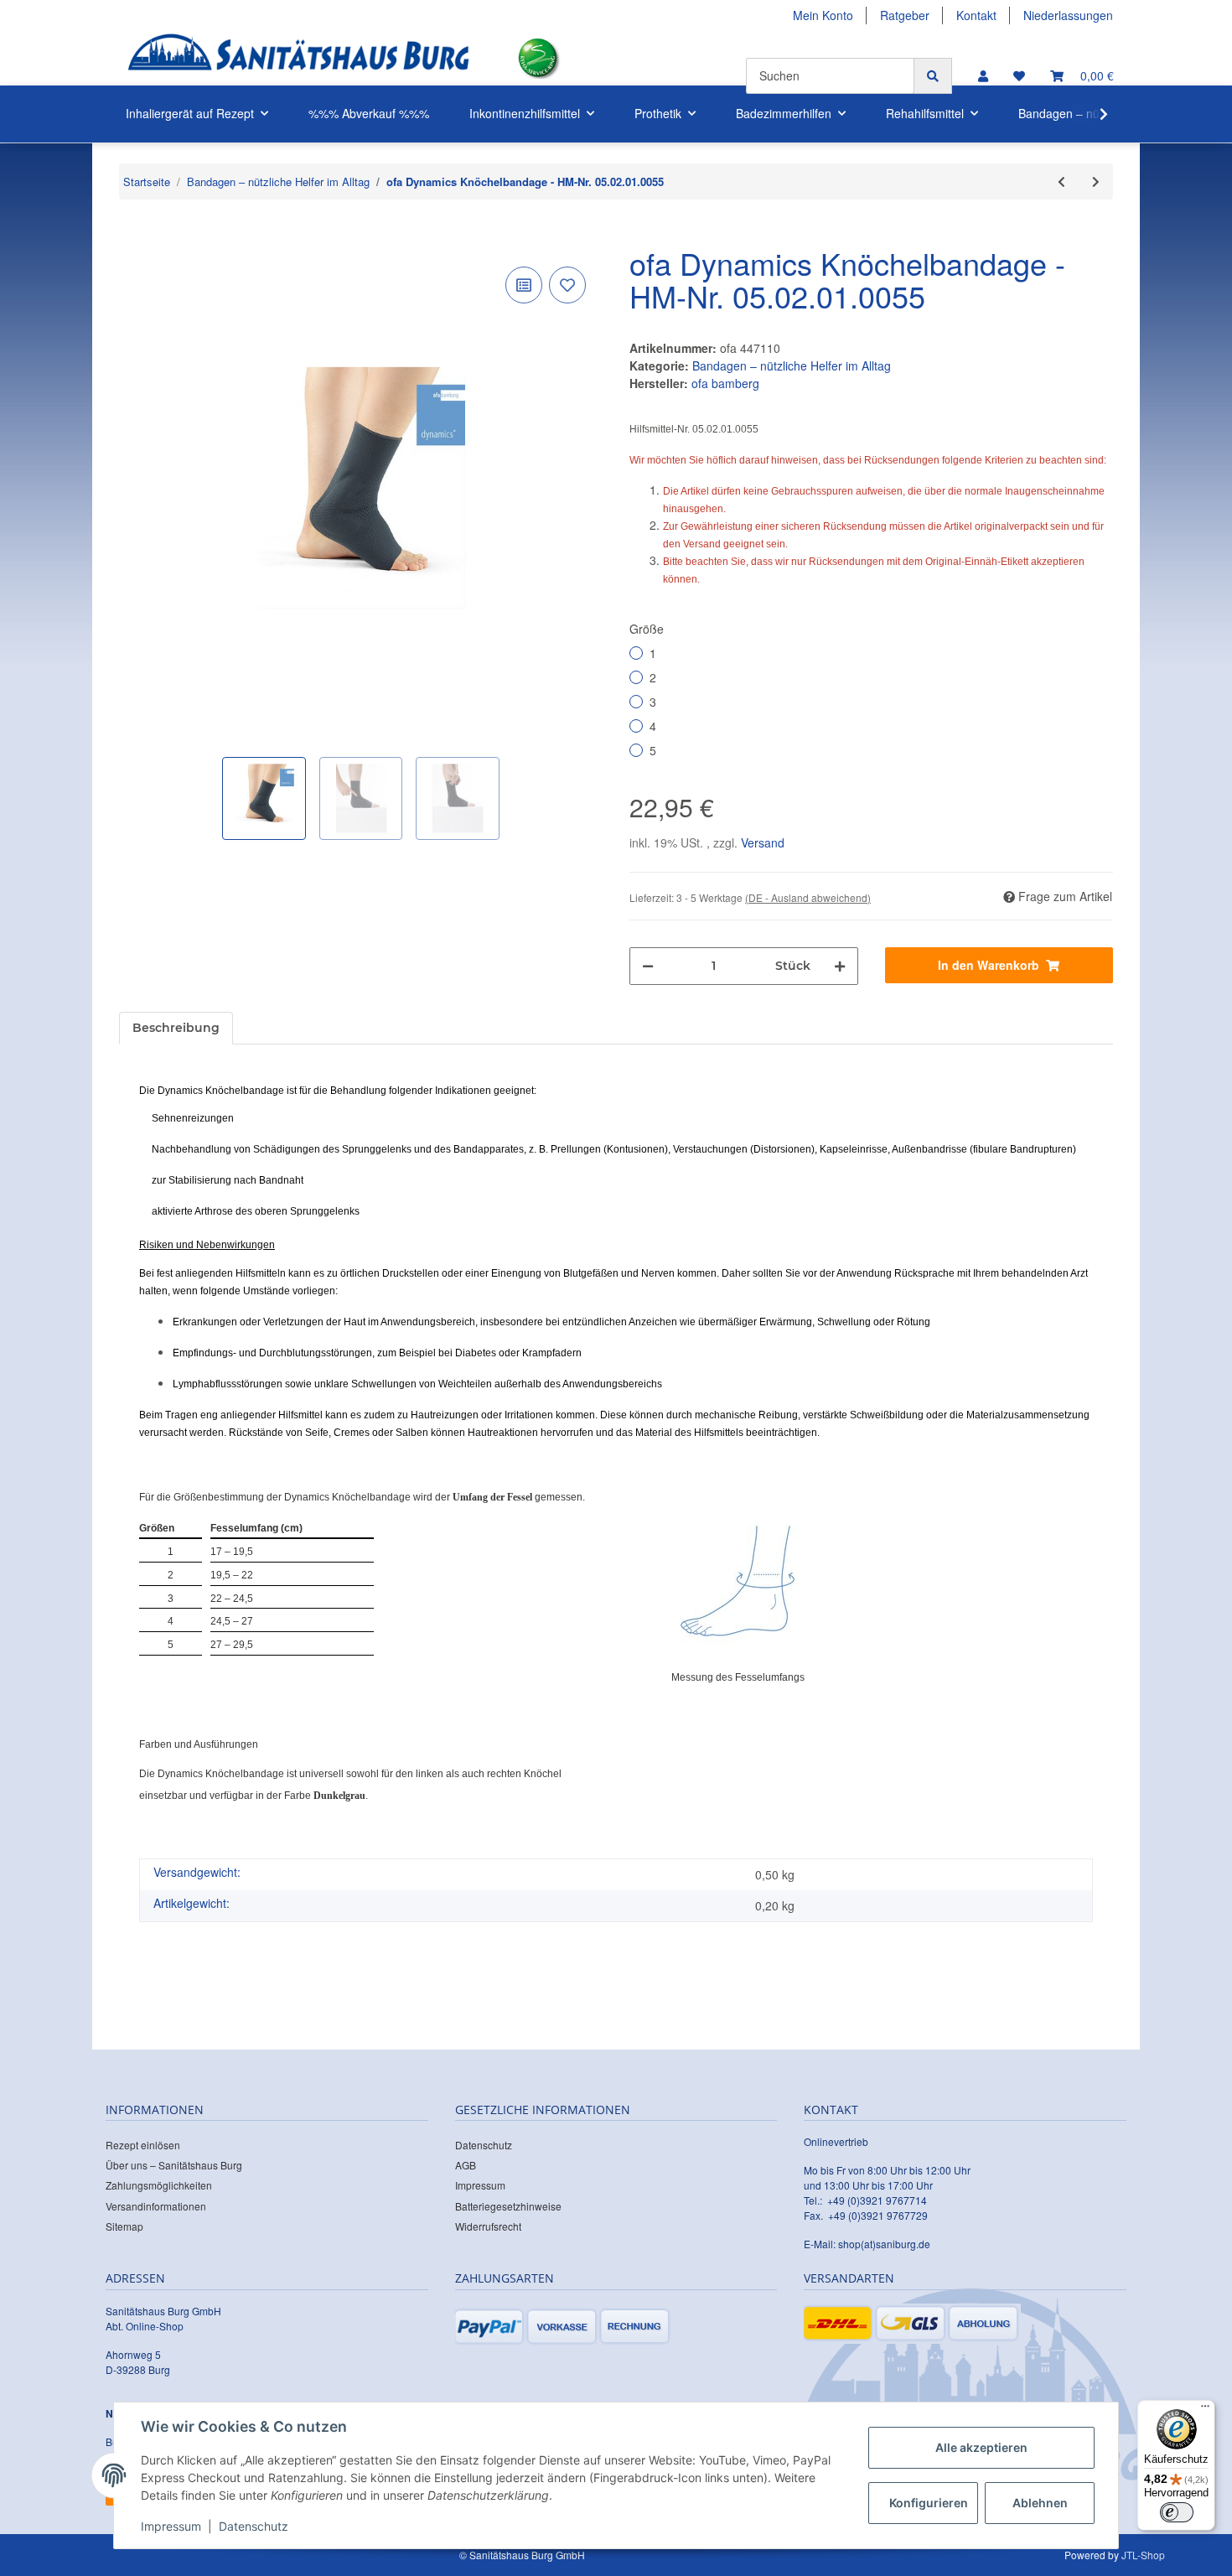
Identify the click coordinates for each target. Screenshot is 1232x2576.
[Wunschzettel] (1019, 76)
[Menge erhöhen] (840, 966)
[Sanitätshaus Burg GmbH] (298, 58)
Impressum (480, 2185)
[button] (983, 76)
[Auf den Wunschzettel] (567, 285)
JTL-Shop (1143, 2555)
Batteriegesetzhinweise (508, 2206)
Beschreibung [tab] (176, 1028)
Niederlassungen (1068, 15)
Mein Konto (823, 15)
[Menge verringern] (648, 966)
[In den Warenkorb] (132, 237)
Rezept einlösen (143, 2145)
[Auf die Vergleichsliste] (524, 285)
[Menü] (1205, 2410)
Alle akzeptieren (981, 2447)
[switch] (1177, 2512)
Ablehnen (1040, 2503)
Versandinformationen (156, 2206)
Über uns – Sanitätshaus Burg (174, 2165)
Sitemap (124, 2226)
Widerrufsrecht (488, 2226)
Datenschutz (484, 2145)
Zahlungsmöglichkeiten (159, 2185)
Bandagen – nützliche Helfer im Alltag (792, 365)
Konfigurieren (929, 2503)
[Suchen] (933, 76)
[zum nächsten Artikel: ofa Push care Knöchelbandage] (1096, 181)
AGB (466, 2165)
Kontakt (976, 15)
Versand (763, 842)
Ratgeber (905, 15)
